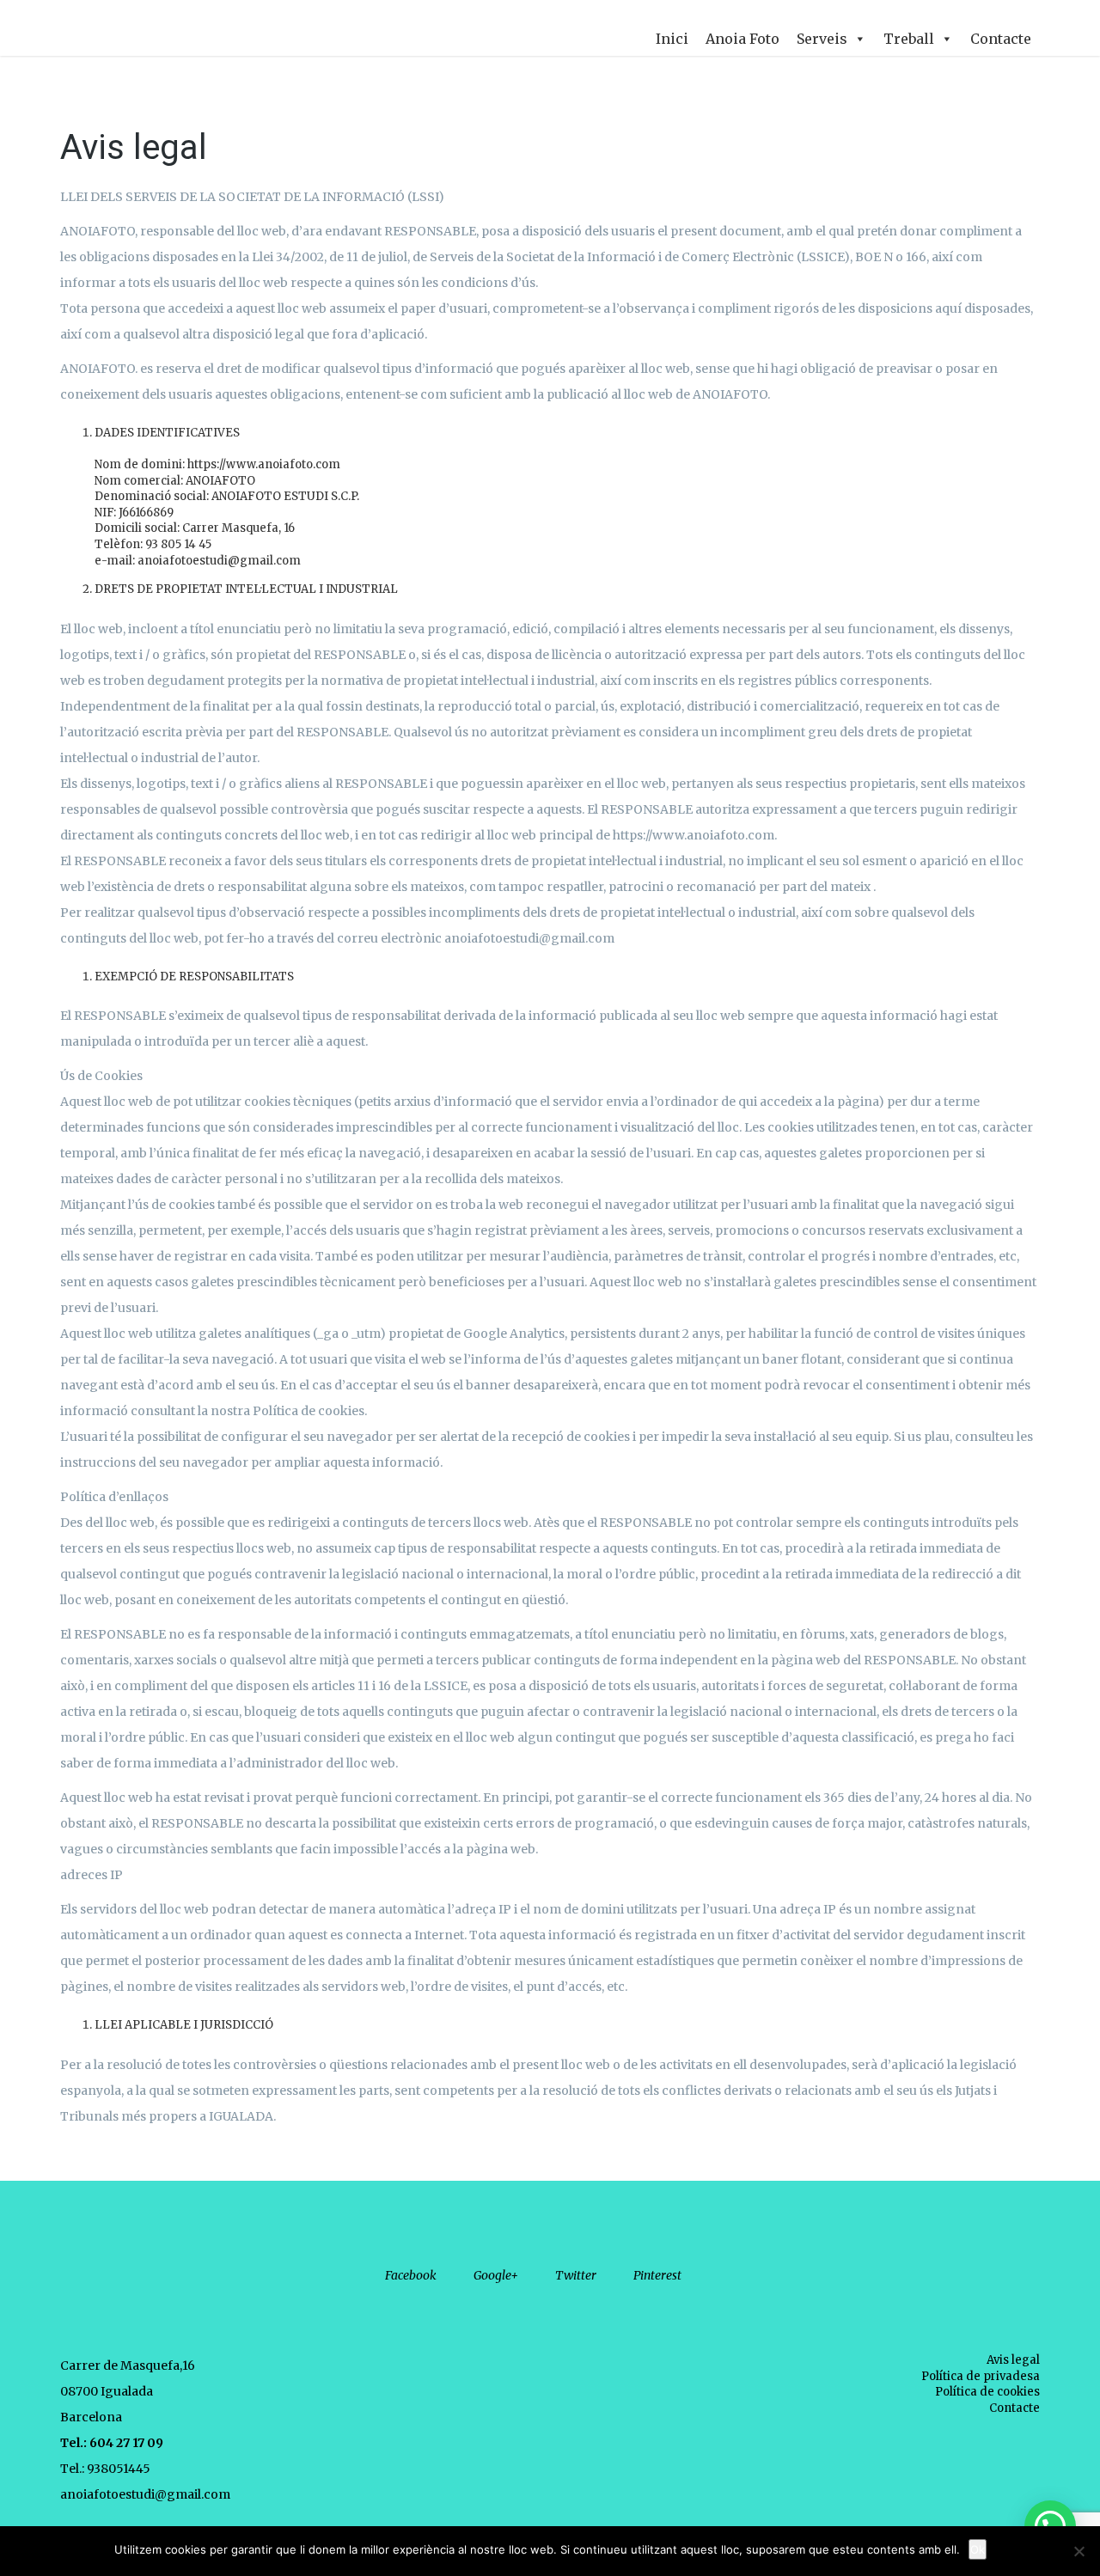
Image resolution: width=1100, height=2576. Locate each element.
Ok (978, 2549)
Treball (909, 39)
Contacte (1001, 39)
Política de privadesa (981, 2376)
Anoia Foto (742, 39)
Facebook (411, 2275)
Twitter (576, 2275)
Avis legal (1013, 2360)
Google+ (496, 2275)
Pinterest (657, 2275)
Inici (672, 39)
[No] (1079, 2551)
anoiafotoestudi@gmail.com (145, 2494)
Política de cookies (987, 2392)
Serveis (822, 39)
